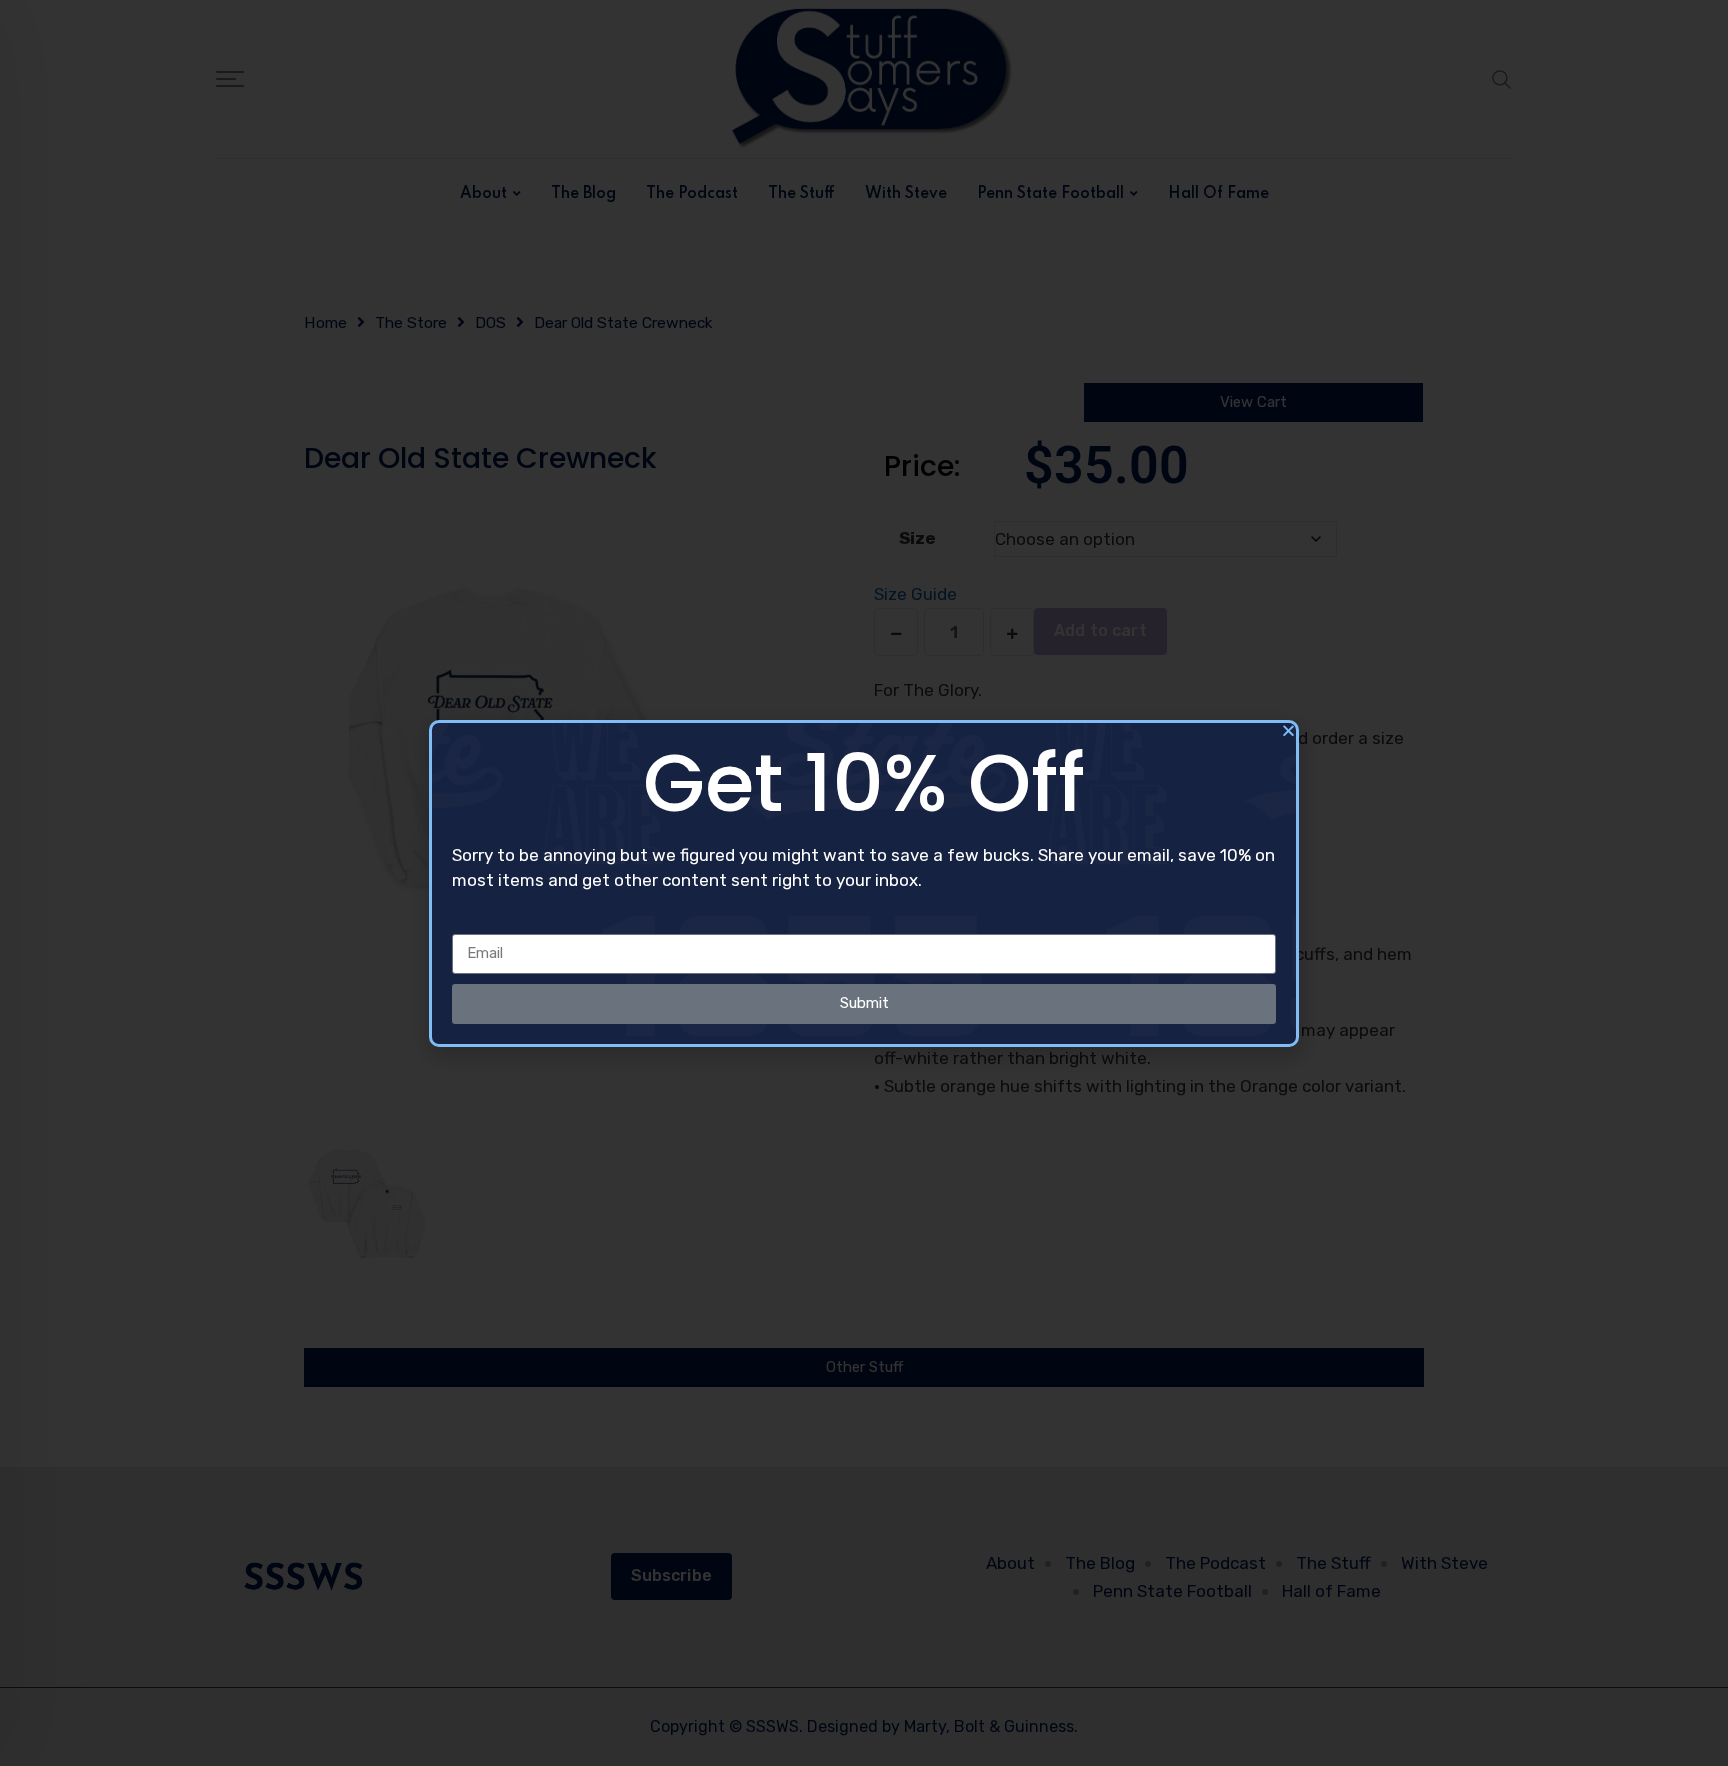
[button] (1288, 730)
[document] (864, 883)
